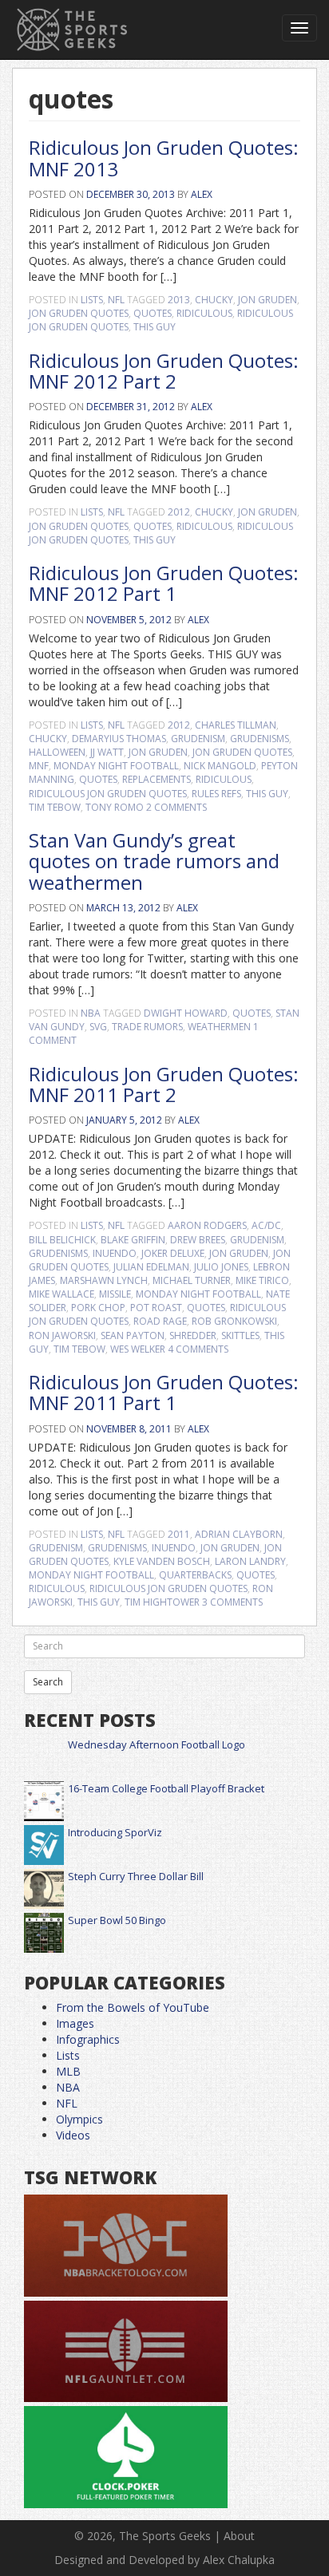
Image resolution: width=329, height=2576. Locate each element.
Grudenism (198, 739)
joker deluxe (173, 1253)
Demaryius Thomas (119, 739)
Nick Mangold (220, 766)
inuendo (115, 1253)
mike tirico (262, 1280)
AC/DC (266, 1225)
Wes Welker (138, 1349)
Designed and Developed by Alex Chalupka (164, 2560)
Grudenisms (260, 739)
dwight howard (186, 1013)
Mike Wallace (61, 1294)
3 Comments (232, 1602)
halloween (57, 752)
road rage (160, 1321)
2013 (179, 300)
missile (115, 1294)
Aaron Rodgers (207, 1225)
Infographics (88, 2039)
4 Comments (198, 1349)
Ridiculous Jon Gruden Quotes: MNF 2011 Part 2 (164, 1084)
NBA (91, 1013)
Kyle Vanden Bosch (162, 1561)
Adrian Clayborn (239, 1534)
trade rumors (147, 1027)
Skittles (240, 1335)
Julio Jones (221, 1267)
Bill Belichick (62, 1240)
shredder (193, 1335)
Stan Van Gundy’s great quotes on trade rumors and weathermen (154, 861)
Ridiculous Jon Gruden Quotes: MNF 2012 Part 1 (164, 583)
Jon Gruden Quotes (79, 313)
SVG (98, 1027)
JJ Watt (107, 752)
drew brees (198, 1240)
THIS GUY (155, 327)
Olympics (79, 2119)
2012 (179, 512)
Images (75, 2023)
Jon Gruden (268, 300)
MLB (68, 2071)
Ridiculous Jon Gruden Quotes (108, 794)
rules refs (216, 794)
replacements (157, 779)
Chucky (214, 300)
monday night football (116, 766)
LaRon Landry (250, 1561)
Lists (92, 300)
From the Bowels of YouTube (133, 2007)
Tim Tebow (55, 807)
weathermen (219, 1027)
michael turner (192, 1280)
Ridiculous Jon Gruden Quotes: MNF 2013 (164, 158)
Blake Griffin (133, 1240)
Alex (202, 194)
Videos (73, 2135)
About (239, 2536)
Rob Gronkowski (234, 1321)
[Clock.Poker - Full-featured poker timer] (126, 2457)
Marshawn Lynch (104, 1280)
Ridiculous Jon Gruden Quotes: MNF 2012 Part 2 (164, 371)
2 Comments (176, 807)
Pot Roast (156, 1308)
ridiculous (204, 313)
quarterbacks (195, 1575)
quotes (153, 313)
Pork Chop (98, 1308)
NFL (116, 300)
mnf (39, 766)
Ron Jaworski (62, 1335)
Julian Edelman (151, 1267)
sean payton (133, 1335)
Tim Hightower (162, 1602)
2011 (179, 1534)
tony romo (115, 807)
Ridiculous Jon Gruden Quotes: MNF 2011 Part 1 (164, 1392)
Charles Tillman (236, 725)
